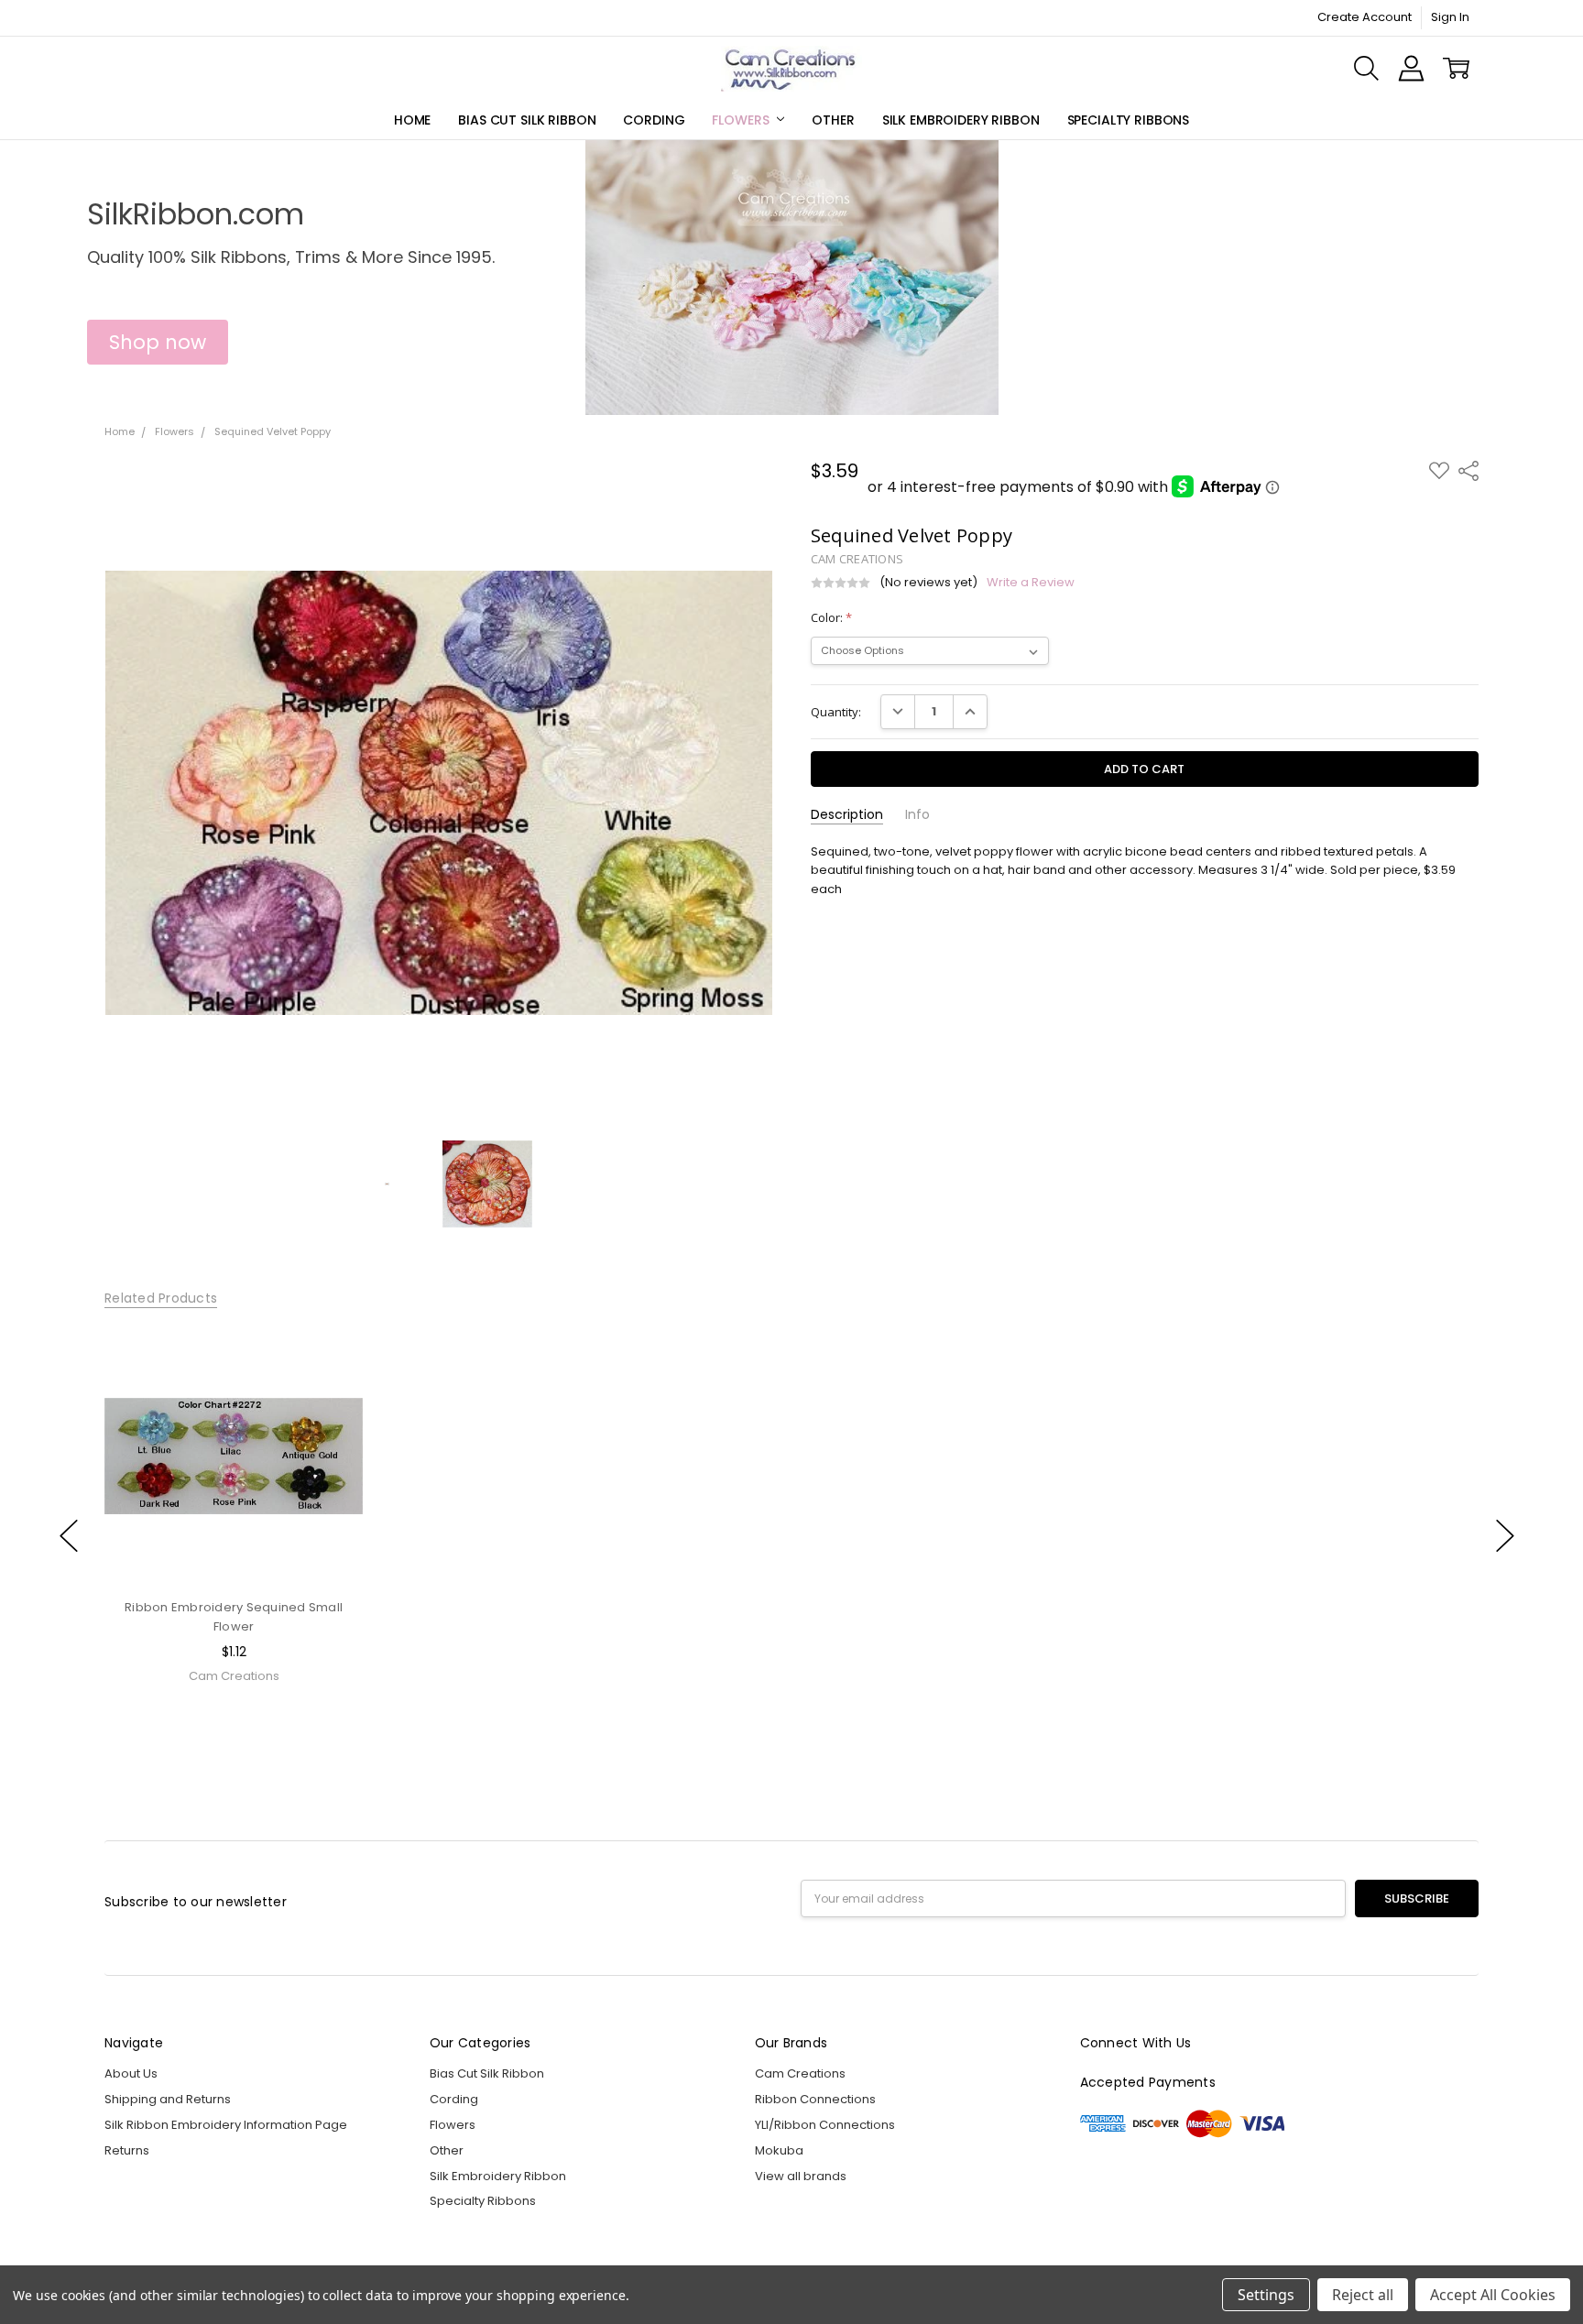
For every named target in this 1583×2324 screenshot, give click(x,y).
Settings (1266, 2295)
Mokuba (779, 2150)
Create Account (1365, 17)
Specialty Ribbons (1129, 120)
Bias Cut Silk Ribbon (527, 120)
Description (847, 815)
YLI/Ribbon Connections (825, 2125)
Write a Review (1031, 583)
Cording (654, 120)
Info (917, 815)
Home (412, 120)
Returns (127, 2150)
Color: (831, 617)
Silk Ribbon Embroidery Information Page (226, 2125)
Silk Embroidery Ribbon (961, 120)
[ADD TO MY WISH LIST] (332, 1386)
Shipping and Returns (168, 2099)
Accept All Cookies (1493, 2295)
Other (833, 120)
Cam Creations (800, 2073)
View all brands (801, 2176)
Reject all (1363, 2295)
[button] (158, 343)
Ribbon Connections (815, 2099)
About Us (131, 2073)
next (1505, 1535)
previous (69, 1535)
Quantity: (836, 712)
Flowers (742, 120)
